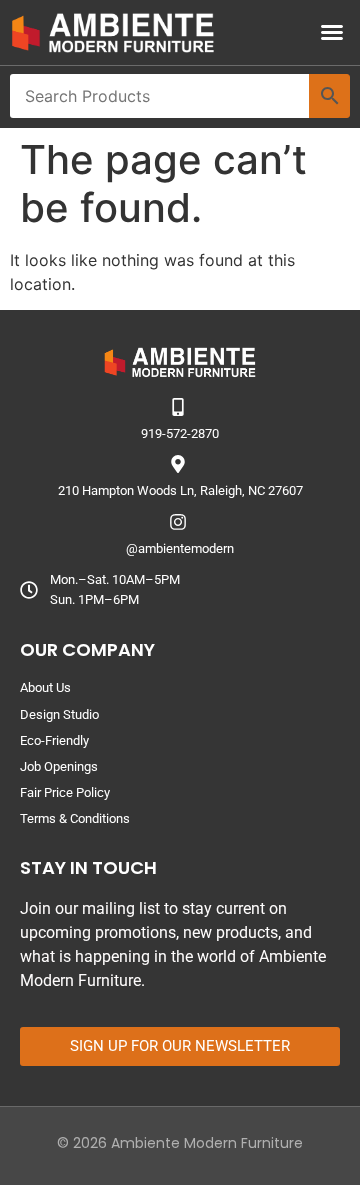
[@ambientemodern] (178, 522)
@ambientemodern (180, 548)
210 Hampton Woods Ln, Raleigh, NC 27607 (180, 490)
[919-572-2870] (178, 407)
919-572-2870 (180, 433)
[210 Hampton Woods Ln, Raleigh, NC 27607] (178, 464)
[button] (332, 32)
